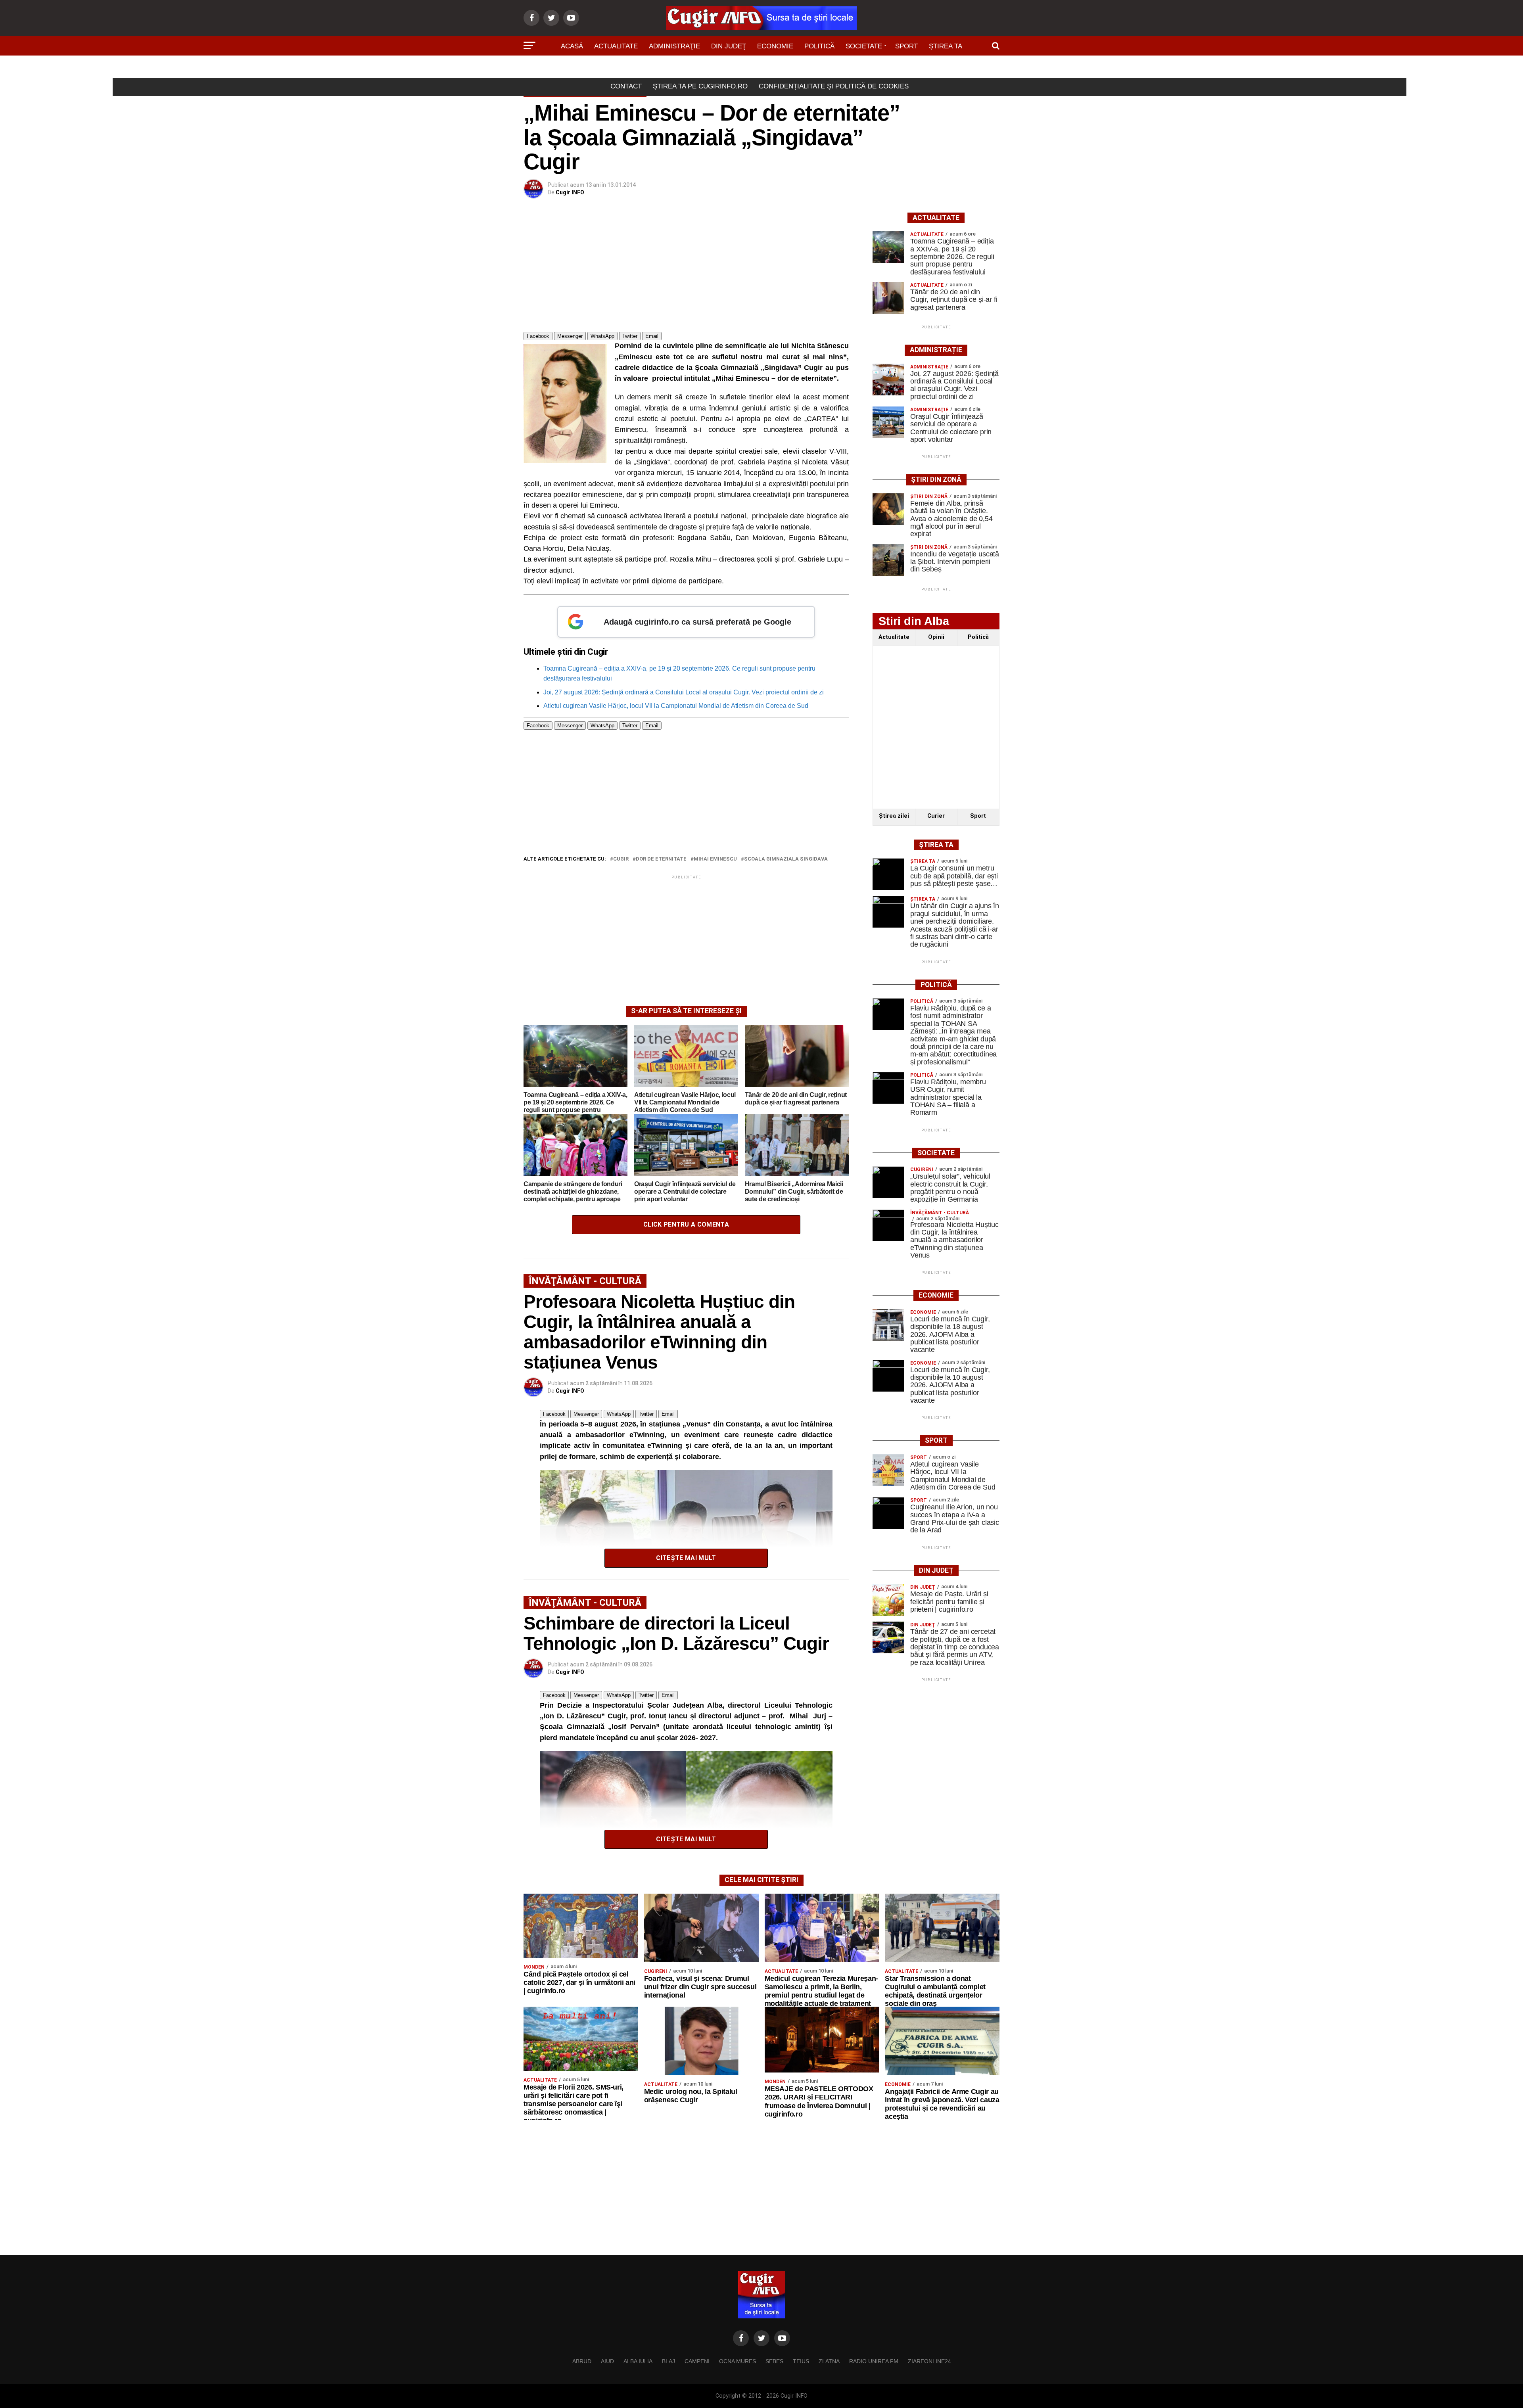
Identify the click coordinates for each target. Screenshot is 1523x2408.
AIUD (607, 2361)
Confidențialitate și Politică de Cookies (834, 86)
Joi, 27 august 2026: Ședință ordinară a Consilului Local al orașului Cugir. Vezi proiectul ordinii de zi (684, 692)
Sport (906, 46)
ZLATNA (829, 2361)
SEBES (774, 2361)
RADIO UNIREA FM (874, 2361)
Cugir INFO (570, 192)
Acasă (572, 46)
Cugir (621, 859)
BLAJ (668, 2361)
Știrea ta (946, 46)
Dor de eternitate (661, 859)
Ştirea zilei (894, 816)
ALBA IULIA (638, 2361)
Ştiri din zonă (761, 68)
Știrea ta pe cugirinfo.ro (700, 86)
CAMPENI (697, 2361)
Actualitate (616, 46)
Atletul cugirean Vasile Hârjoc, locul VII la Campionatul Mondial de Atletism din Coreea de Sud (676, 706)
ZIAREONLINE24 (929, 2361)
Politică (819, 46)
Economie (775, 46)
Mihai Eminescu (715, 859)
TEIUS (801, 2361)
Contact (626, 86)
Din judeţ (729, 46)
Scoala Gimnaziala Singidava (786, 859)
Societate (864, 46)
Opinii (936, 637)
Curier (936, 816)
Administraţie (674, 46)
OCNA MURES (738, 2361)
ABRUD (582, 2361)
